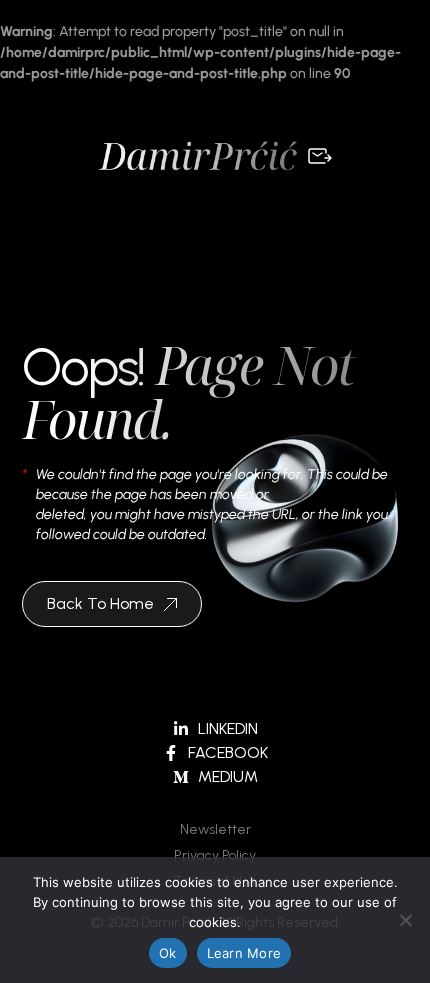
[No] (405, 920)
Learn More (244, 953)
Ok (168, 953)
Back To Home (100, 603)
